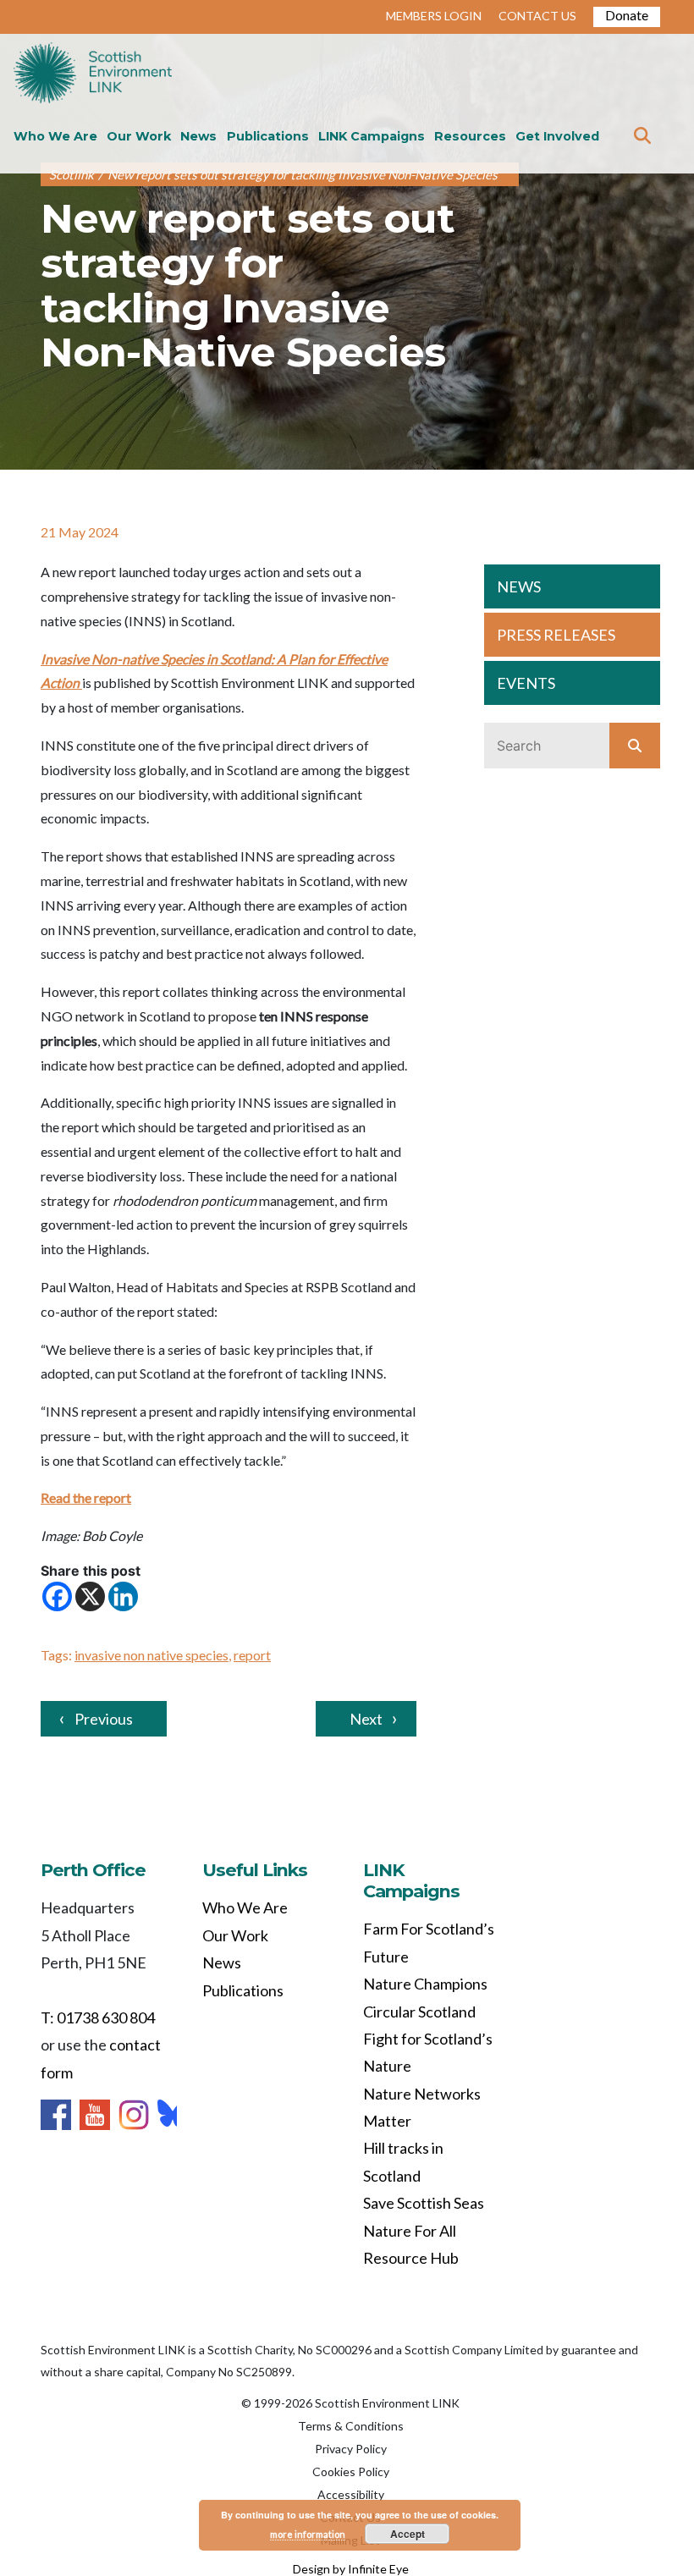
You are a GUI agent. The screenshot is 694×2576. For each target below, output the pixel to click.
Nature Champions (425, 1984)
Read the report (86, 1497)
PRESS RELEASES (556, 635)
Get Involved (557, 136)
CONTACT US (537, 16)
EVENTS (526, 683)
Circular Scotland (419, 2012)
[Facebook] (57, 1596)
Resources (470, 136)
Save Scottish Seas (424, 2203)
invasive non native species (151, 1655)
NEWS (519, 586)
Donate (627, 15)
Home (93, 74)
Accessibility (351, 2494)
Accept (408, 2534)
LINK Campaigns (372, 136)
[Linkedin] (123, 1596)
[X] (90, 1596)
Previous (104, 1719)
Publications (268, 136)
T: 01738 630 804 (98, 2017)
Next (366, 1719)
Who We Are (55, 136)
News (198, 136)
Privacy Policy (351, 2449)
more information (308, 2534)
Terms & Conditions (351, 2426)
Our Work (139, 136)
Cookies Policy (351, 2471)
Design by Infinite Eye (351, 2569)
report (252, 1655)
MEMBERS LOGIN (434, 16)
